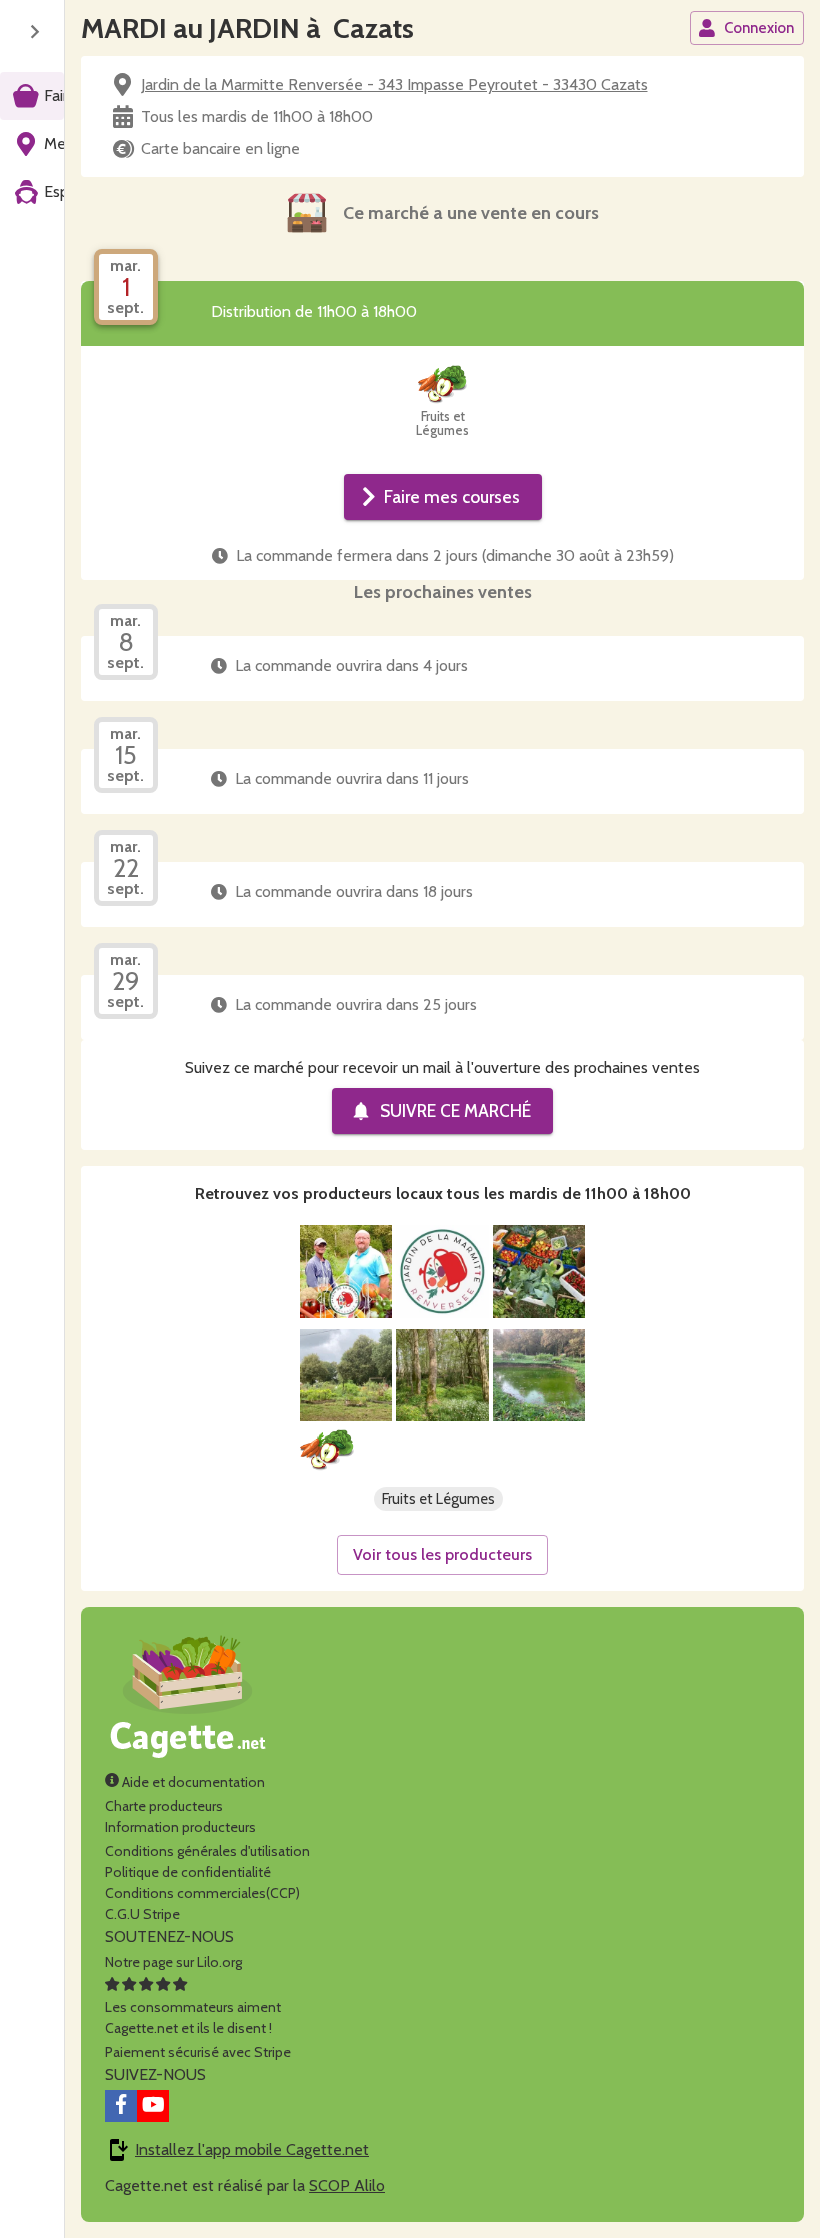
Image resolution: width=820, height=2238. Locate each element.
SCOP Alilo (347, 2185)
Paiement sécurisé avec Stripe (198, 2052)
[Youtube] (153, 2106)
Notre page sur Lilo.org (173, 1962)
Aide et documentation (192, 1782)
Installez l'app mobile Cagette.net (252, 2149)
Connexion (759, 28)
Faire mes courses (452, 496)
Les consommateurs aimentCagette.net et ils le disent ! (193, 2017)
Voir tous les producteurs (442, 1554)
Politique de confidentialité (188, 1872)
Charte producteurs (164, 1806)
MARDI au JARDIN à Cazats (247, 28)
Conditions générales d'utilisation (207, 1851)
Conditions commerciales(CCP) (202, 1893)
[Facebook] (121, 2106)
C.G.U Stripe (142, 1914)
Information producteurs (180, 1827)
